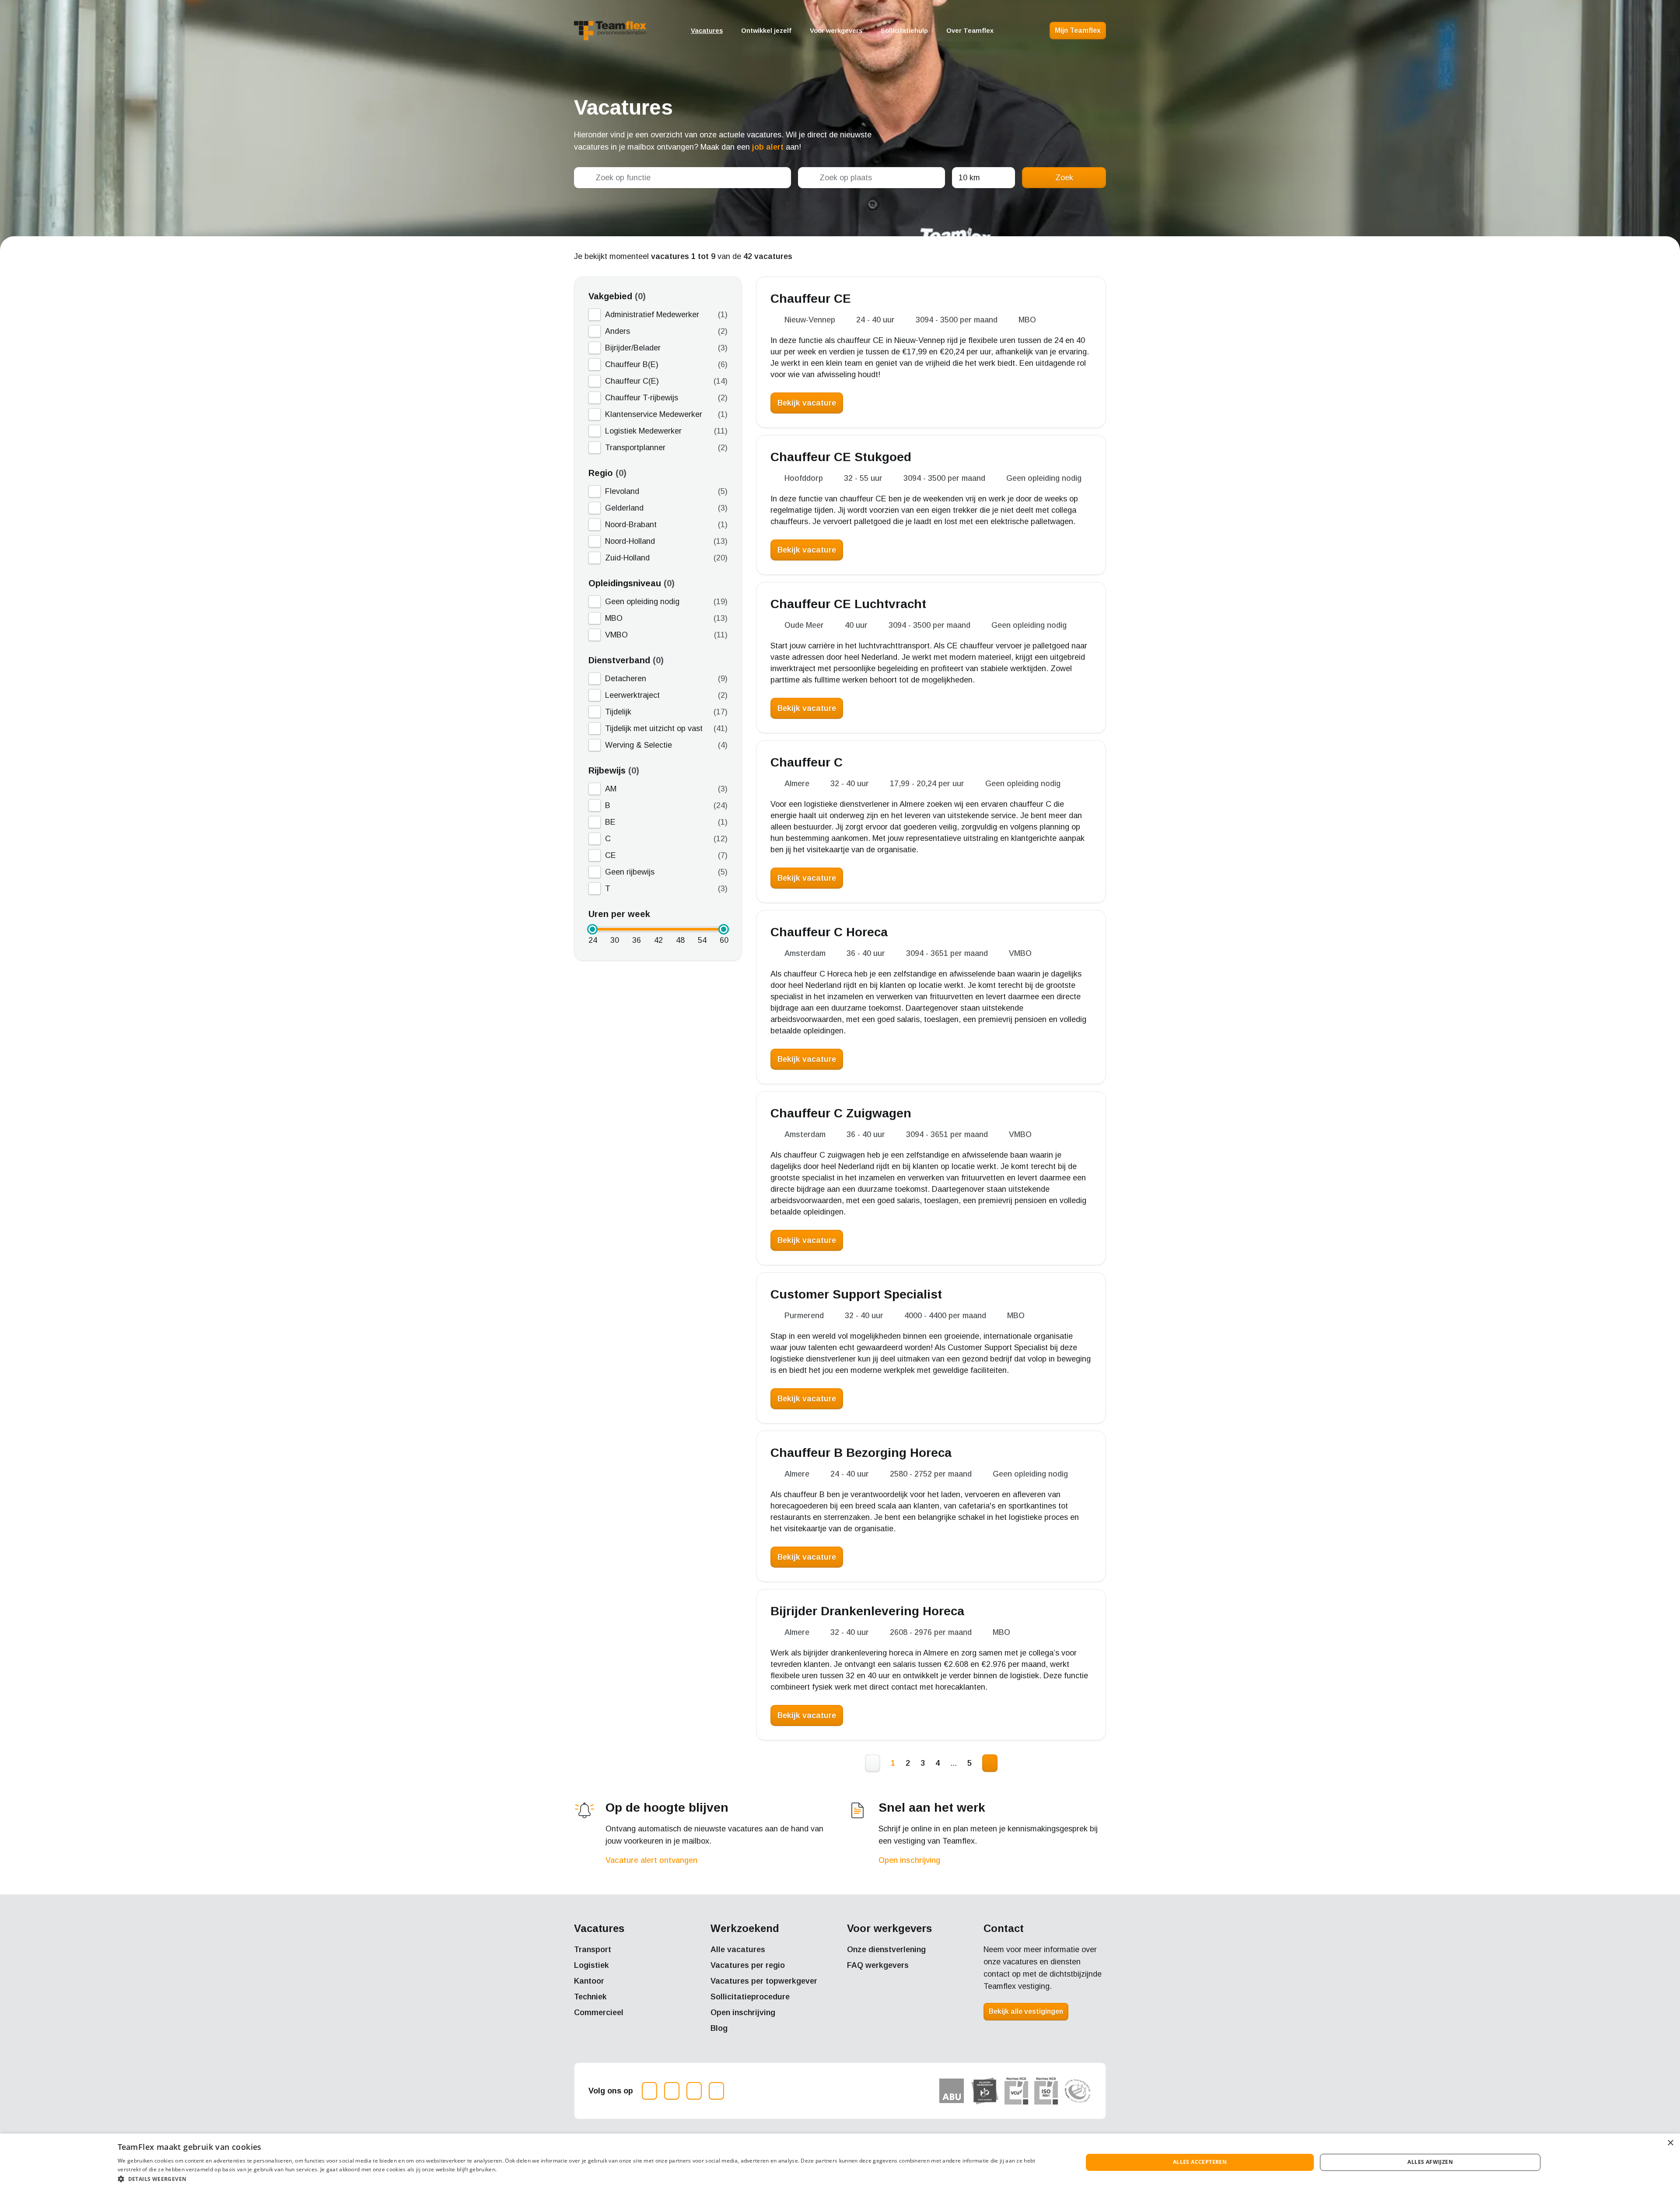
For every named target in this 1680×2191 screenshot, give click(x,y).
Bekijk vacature (807, 403)
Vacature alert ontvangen (651, 1860)
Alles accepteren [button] (1200, 2162)
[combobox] (682, 178)
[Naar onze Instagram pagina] (649, 2091)
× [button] (1670, 2143)
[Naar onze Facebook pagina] (672, 2091)
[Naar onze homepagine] (610, 31)
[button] (586, 2179)
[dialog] (840, 2162)
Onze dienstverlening (886, 1949)
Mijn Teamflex (1078, 30)
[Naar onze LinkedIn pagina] (694, 2091)
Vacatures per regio (748, 1965)
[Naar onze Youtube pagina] (716, 2091)
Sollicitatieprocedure (750, 1997)
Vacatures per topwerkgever (764, 1981)
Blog (719, 2028)
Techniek (590, 1997)
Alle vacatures (738, 1949)
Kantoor (589, 1981)
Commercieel (599, 2012)
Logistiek (591, 1965)
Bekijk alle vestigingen (1026, 2011)
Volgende (990, 1763)
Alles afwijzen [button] (1430, 2162)
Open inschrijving (909, 1860)
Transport (593, 1949)
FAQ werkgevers (878, 1965)
